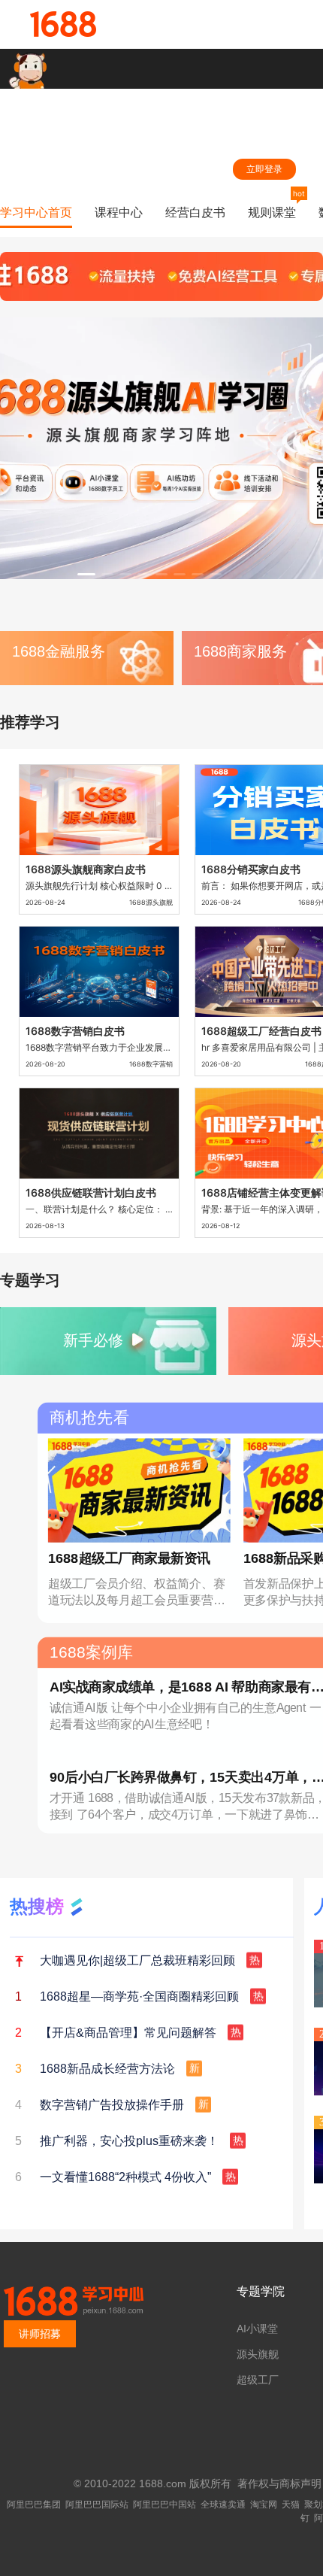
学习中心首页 (36, 212)
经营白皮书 (195, 212)
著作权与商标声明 (279, 2483)
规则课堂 (272, 212)
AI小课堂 (257, 2329)
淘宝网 (264, 2505)
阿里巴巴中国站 (165, 2505)
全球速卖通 (223, 2505)
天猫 (291, 2505)
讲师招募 (40, 2334)
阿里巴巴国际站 (97, 2505)
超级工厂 (258, 2380)
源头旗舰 (258, 2354)
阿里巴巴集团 (34, 2505)
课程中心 (119, 212)
